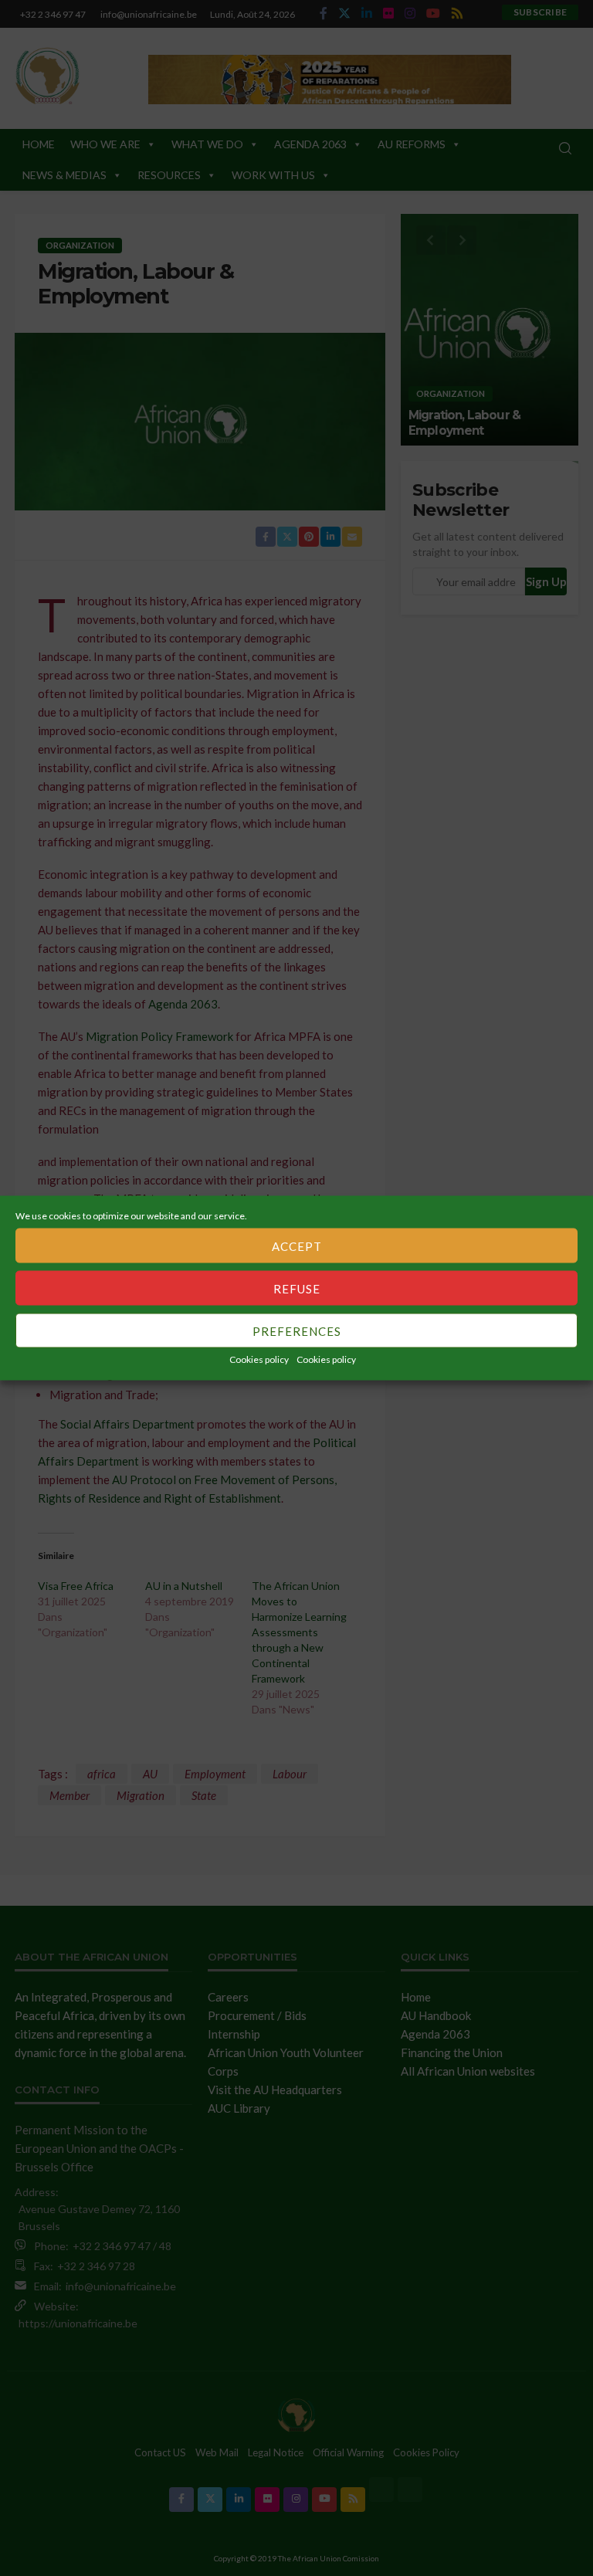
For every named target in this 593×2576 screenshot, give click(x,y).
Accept (297, 1246)
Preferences (297, 1330)
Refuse (297, 1288)
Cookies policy (259, 1359)
